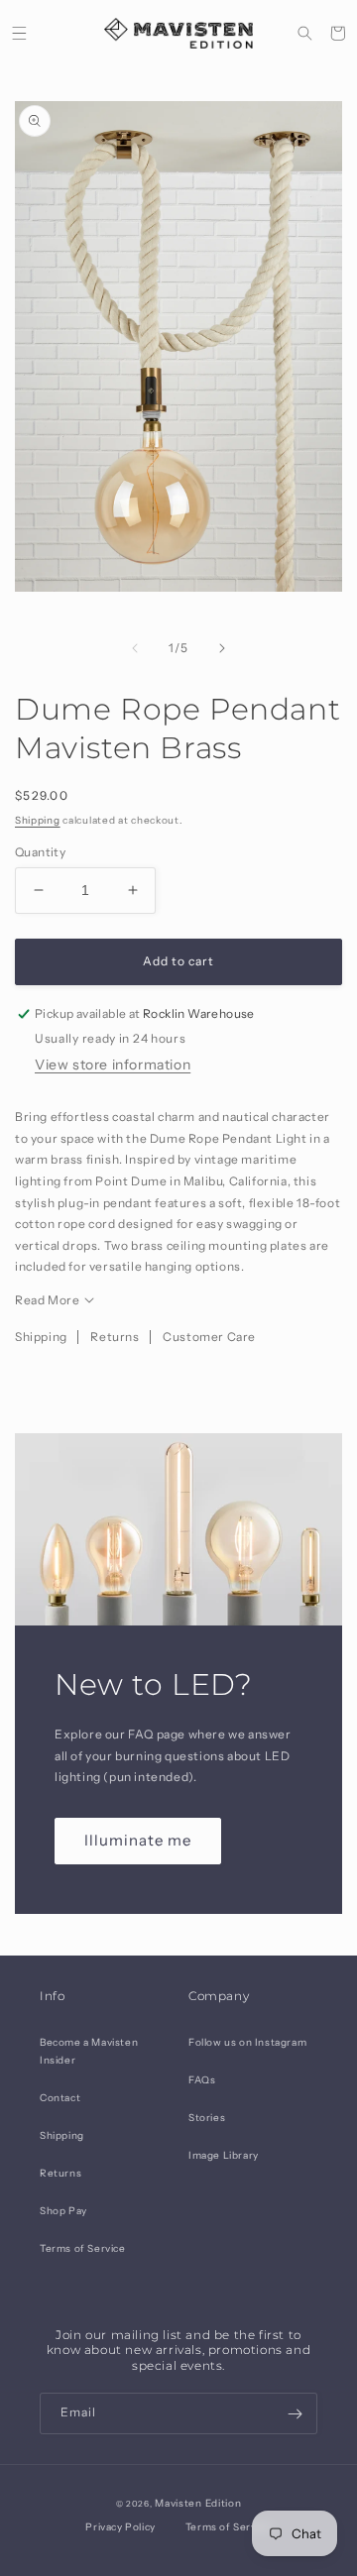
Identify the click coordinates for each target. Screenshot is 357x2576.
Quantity (40, 852)
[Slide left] (135, 648)
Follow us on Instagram (247, 2042)
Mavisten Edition (198, 2503)
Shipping (38, 820)
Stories (207, 2118)
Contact (60, 2098)
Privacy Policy (120, 2527)
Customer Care (209, 1337)
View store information (113, 1064)
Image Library (224, 2155)
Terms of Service (83, 2248)
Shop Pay (63, 2211)
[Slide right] (222, 648)
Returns (115, 1337)
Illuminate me (138, 1840)
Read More (47, 1300)
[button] (19, 33)
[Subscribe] (295, 2413)
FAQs (202, 2080)
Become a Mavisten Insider (89, 2051)
